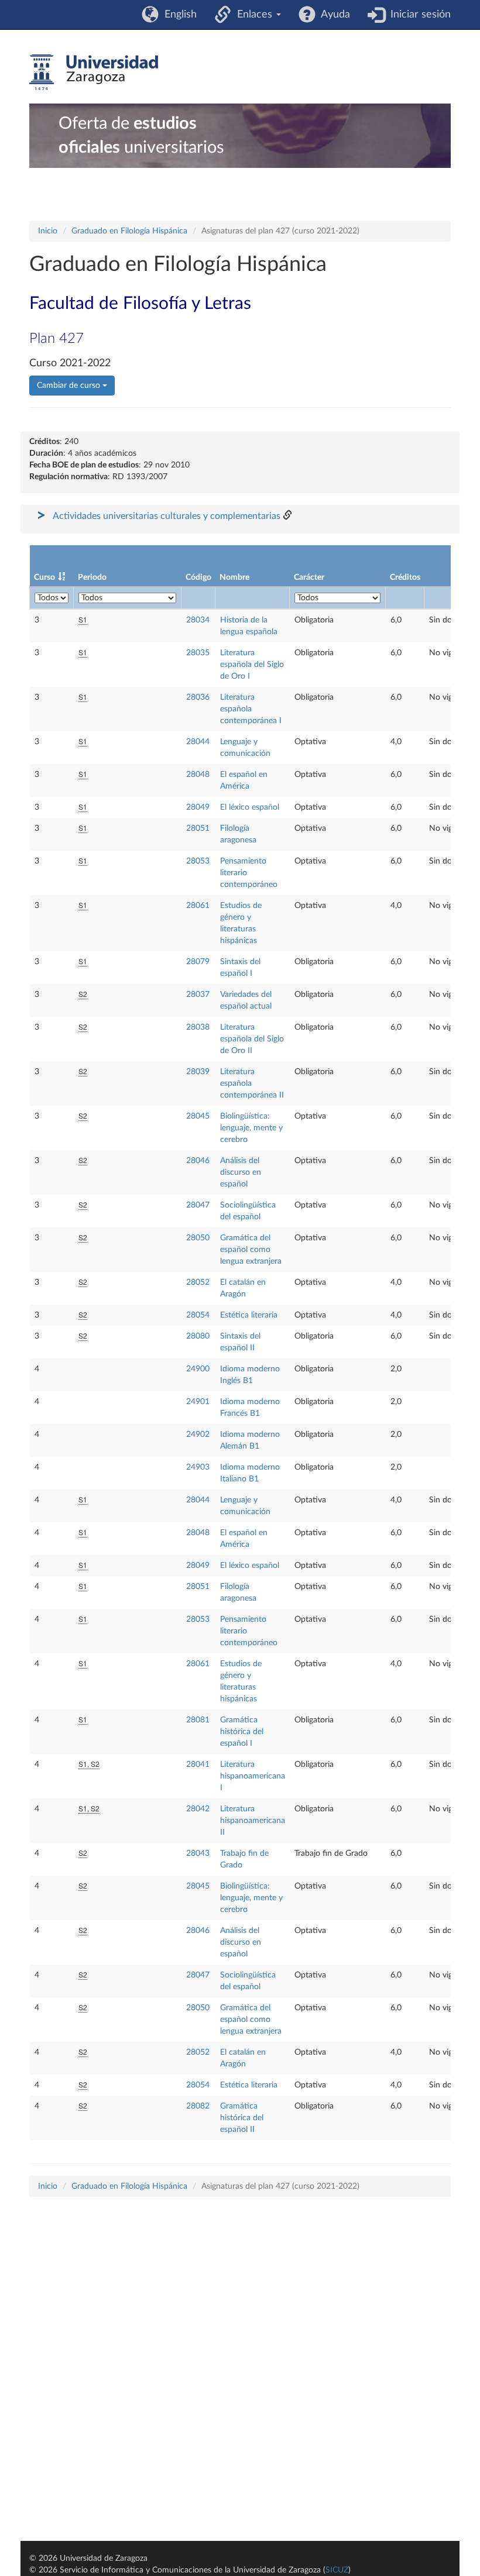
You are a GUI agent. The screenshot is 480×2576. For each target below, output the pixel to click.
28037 (198, 995)
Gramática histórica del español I (242, 1732)
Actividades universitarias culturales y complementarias (167, 516)
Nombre (234, 577)
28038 (198, 1027)
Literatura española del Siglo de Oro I (252, 665)
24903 (198, 1467)
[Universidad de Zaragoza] (94, 73)
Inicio (48, 231)
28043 (198, 1853)
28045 (198, 1116)
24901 (198, 1402)
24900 (198, 1369)
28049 (198, 807)
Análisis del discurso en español (241, 1172)
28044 (198, 742)
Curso (44, 577)
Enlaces (253, 15)
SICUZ (337, 2570)
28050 (198, 1238)
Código (198, 577)
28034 (198, 620)
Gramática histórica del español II (242, 2118)
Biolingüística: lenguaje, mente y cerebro (251, 1128)
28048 (198, 775)
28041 (198, 1765)
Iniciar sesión (418, 15)
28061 (198, 906)
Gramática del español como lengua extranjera (251, 1250)
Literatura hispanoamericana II (253, 1821)
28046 (198, 1161)
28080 (198, 1336)
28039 (198, 1072)
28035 (198, 653)
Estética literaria (249, 1315)
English (178, 15)
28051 (198, 828)
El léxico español (250, 807)
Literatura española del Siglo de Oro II (252, 1039)
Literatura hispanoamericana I (253, 1776)
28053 (198, 861)
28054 (198, 1315)
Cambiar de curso (70, 386)
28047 (198, 1205)
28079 (198, 962)
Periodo (92, 577)
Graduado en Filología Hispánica (129, 231)
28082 (198, 2106)
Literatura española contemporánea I (251, 709)
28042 (198, 1809)
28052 (198, 1282)
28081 (198, 1720)
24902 (198, 1435)
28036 (198, 697)
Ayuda (333, 15)
